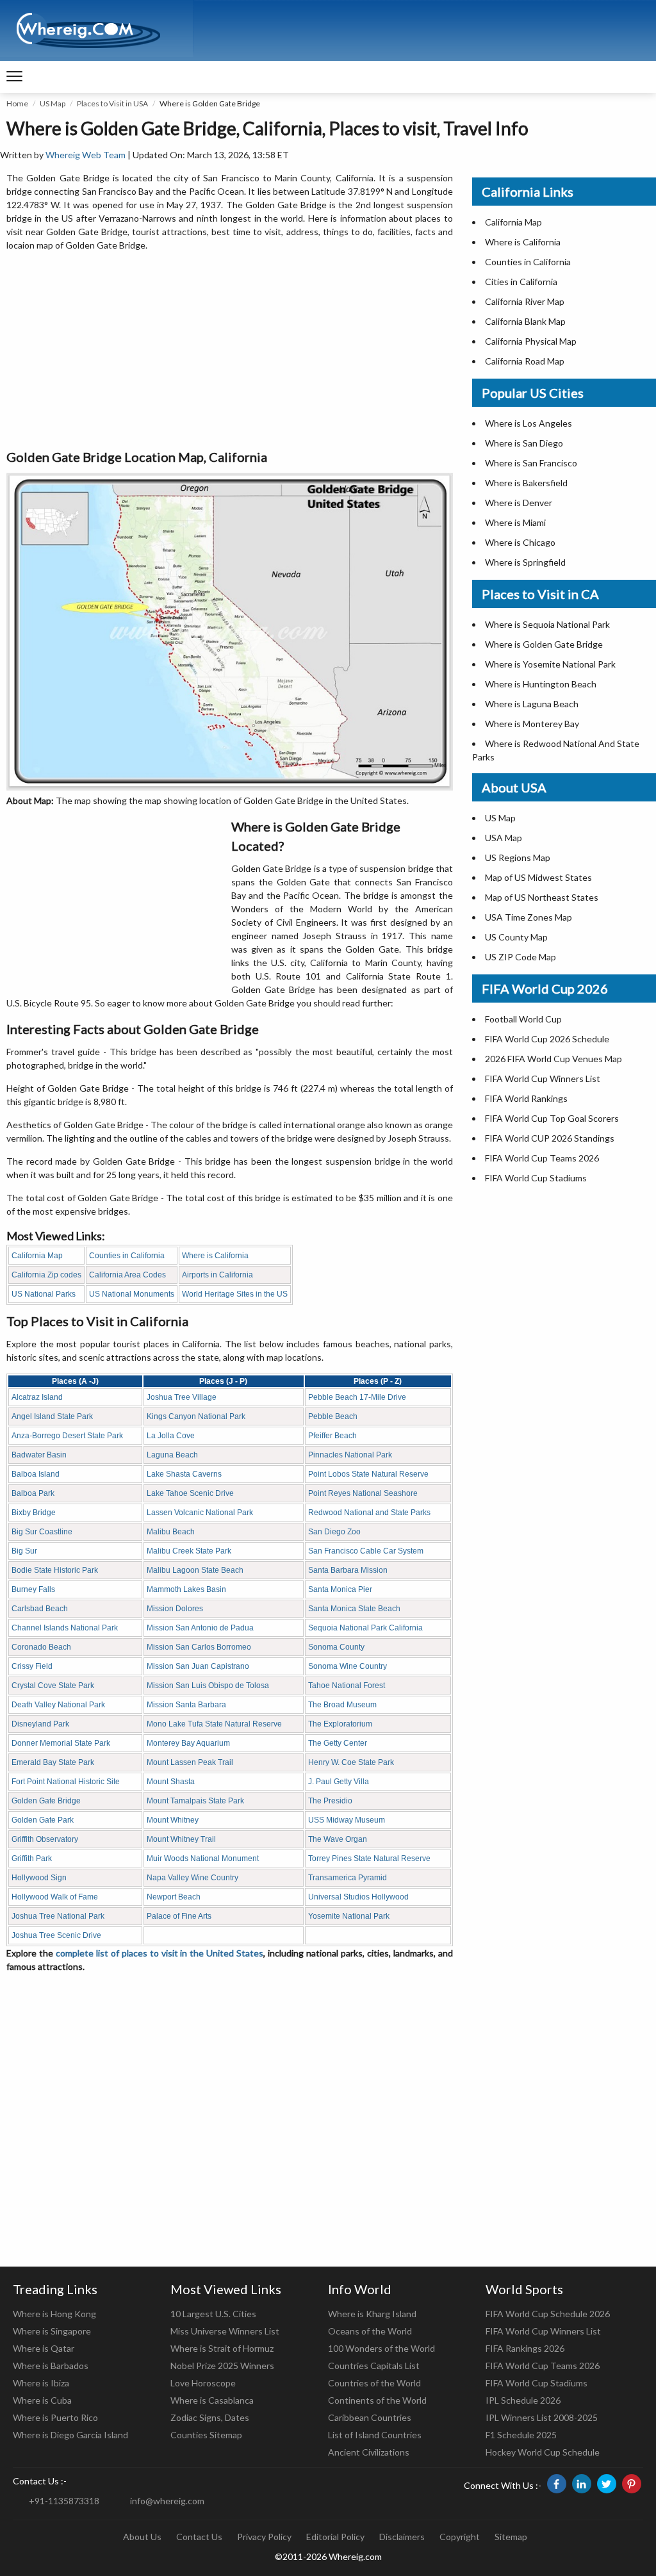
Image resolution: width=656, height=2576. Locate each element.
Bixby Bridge (34, 1513)
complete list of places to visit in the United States (160, 1953)
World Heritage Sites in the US (235, 1294)
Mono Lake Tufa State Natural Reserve (214, 1724)
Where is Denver (519, 503)
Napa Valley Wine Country (193, 1878)
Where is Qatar (44, 2348)
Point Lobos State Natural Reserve (368, 1474)
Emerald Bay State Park (53, 1762)
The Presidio (330, 1801)
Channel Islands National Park (65, 1628)
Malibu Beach (171, 1532)
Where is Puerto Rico (55, 2417)
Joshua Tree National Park (58, 1916)
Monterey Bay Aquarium (188, 1743)
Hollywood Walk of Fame (55, 1897)
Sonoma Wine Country (348, 1666)
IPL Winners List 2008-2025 (542, 2417)
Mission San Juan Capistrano (198, 1666)
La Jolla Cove (171, 1436)
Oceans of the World (370, 2331)
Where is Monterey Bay (532, 724)
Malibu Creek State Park (189, 1551)
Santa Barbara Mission (348, 1570)
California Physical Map (531, 341)
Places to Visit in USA (112, 103)
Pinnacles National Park (350, 1455)
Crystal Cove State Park (53, 1686)
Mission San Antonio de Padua (200, 1628)
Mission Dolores (175, 1609)
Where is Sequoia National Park (547, 624)
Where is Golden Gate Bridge (544, 644)
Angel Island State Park (52, 1416)
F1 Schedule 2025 (521, 2435)
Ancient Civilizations (369, 2452)
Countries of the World (374, 2383)
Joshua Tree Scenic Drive (56, 1935)
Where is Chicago (520, 542)
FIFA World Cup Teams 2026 (542, 1158)
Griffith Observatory (45, 1839)
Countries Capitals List (374, 2366)
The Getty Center (338, 1743)
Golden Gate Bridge (46, 1801)
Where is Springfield (525, 562)
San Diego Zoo (334, 1532)
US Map (53, 103)
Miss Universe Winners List (225, 2331)
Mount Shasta (171, 1782)
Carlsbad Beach (40, 1609)
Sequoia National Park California (365, 1628)
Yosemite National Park (349, 1916)
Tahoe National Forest (347, 1686)
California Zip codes (46, 1275)
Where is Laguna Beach (532, 704)
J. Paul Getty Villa (339, 1782)
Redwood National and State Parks (369, 1513)
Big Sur (24, 1551)
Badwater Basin (39, 1455)
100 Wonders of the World (381, 2348)
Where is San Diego (524, 443)
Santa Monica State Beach (354, 1609)
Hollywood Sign (39, 1878)
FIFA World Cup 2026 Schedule (547, 1039)
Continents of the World (377, 2400)
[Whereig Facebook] (557, 2484)
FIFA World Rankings (526, 1098)
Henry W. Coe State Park (351, 1762)
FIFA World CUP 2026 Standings (550, 1138)
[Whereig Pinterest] (632, 2484)
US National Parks (44, 1294)
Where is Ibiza (41, 2383)
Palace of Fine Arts (179, 1916)
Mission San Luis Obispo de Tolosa (208, 1686)
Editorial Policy (335, 2537)
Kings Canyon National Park (196, 1416)
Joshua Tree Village (182, 1397)
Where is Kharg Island (372, 2314)
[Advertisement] (230, 351)
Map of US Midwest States (538, 877)
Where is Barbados (51, 2366)
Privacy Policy (264, 2537)
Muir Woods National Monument (203, 1858)
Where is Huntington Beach (541, 684)
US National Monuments (132, 1294)
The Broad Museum (342, 1705)
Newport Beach (174, 1897)
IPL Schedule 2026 (523, 2400)
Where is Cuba (42, 2400)
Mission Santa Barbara (186, 1705)
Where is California (215, 1256)
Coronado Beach (41, 1647)
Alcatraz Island (37, 1397)
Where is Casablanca (212, 2400)
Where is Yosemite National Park (550, 664)
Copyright (460, 2537)
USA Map (504, 838)
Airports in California (217, 1275)
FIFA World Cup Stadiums (536, 1178)
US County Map (516, 937)
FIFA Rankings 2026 (525, 2348)
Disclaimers (402, 2537)
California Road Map (525, 361)
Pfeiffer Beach (332, 1436)
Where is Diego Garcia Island (70, 2435)
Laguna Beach (172, 1455)
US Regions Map (518, 857)
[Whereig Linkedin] (582, 2484)
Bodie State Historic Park (55, 1570)
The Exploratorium (340, 1724)
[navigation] (14, 77)
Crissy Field (32, 1666)
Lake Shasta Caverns (184, 1474)
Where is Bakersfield (526, 483)
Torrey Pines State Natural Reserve (369, 1858)
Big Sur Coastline (42, 1532)
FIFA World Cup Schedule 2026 (548, 2314)
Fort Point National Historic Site (66, 1782)
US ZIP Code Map (521, 957)
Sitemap (511, 2537)
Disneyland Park (40, 1724)
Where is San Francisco (531, 463)
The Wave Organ (338, 1839)
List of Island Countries (375, 2435)
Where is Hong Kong (54, 2314)
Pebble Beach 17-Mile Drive (357, 1397)
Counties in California (127, 1256)
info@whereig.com (167, 2501)
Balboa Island (36, 1474)
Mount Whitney (173, 1820)
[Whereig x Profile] (607, 2484)
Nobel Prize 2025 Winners (222, 2366)
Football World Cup (523, 1019)
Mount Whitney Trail (181, 1839)
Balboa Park (33, 1493)
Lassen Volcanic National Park (200, 1513)
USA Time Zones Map (529, 917)
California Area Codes (127, 1275)
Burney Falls (33, 1589)
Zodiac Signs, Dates (210, 2417)
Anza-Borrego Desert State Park (67, 1436)
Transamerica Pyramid (348, 1878)
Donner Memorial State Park (61, 1743)
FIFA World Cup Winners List (543, 1079)
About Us (142, 2537)
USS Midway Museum (347, 1820)
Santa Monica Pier (340, 1589)
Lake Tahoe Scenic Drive (190, 1493)
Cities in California (521, 282)
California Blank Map (525, 321)
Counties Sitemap (206, 2435)
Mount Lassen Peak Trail (190, 1762)
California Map (37, 1256)
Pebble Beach (333, 1416)
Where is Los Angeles (529, 423)
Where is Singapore (52, 2331)
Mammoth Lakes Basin (186, 1589)
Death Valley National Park (58, 1705)
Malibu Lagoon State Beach (195, 1570)
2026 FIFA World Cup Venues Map (553, 1059)
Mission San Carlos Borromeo (199, 1647)
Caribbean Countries (370, 2417)
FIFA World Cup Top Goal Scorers (552, 1118)
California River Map (525, 301)
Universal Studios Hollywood (358, 1897)
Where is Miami (515, 522)
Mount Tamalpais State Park (195, 1801)
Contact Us (199, 2537)
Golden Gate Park (43, 1820)
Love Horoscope (203, 2383)
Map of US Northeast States (542, 897)
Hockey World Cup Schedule (543, 2452)
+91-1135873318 (64, 2501)
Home (17, 103)
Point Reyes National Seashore (363, 1493)
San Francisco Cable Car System (366, 1551)
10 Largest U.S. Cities (213, 2314)
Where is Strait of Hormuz (222, 2348)
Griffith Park (32, 1858)
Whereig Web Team (86, 155)
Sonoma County (336, 1647)
